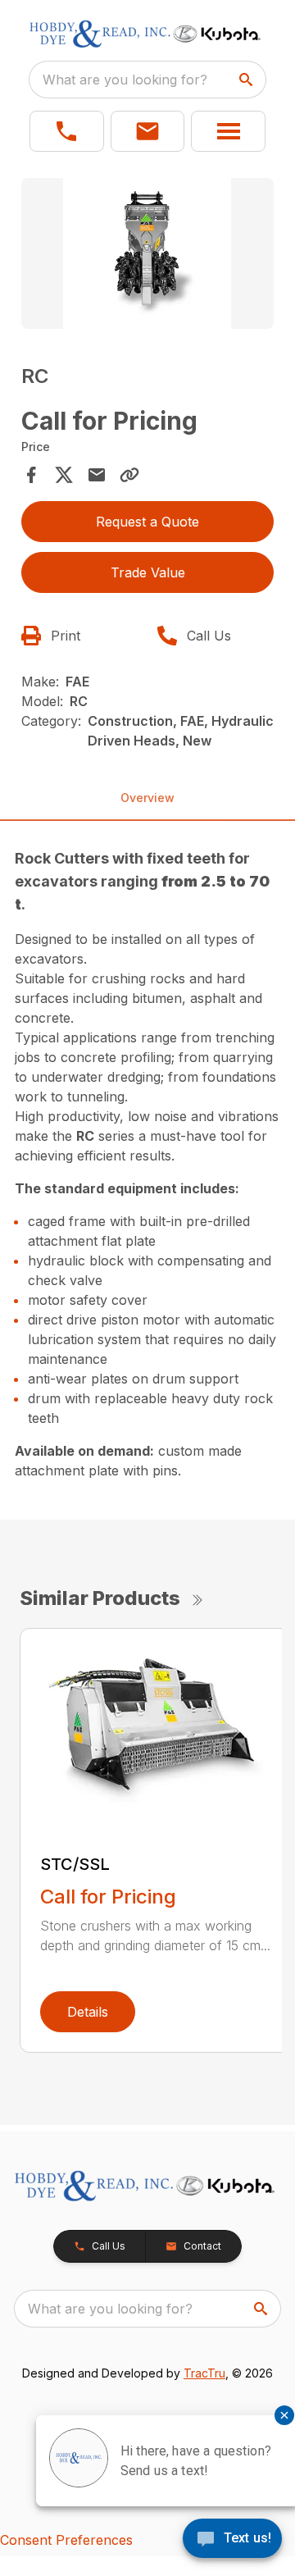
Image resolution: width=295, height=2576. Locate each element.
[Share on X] (64, 475)
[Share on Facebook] (31, 475)
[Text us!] (232, 2540)
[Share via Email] (97, 475)
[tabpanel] (147, 256)
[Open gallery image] (147, 254)
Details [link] (88, 2012)
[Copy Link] (129, 475)
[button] (67, 131)
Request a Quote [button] (147, 522)
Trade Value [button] (148, 572)
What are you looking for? (125, 80)
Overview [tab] (147, 798)
